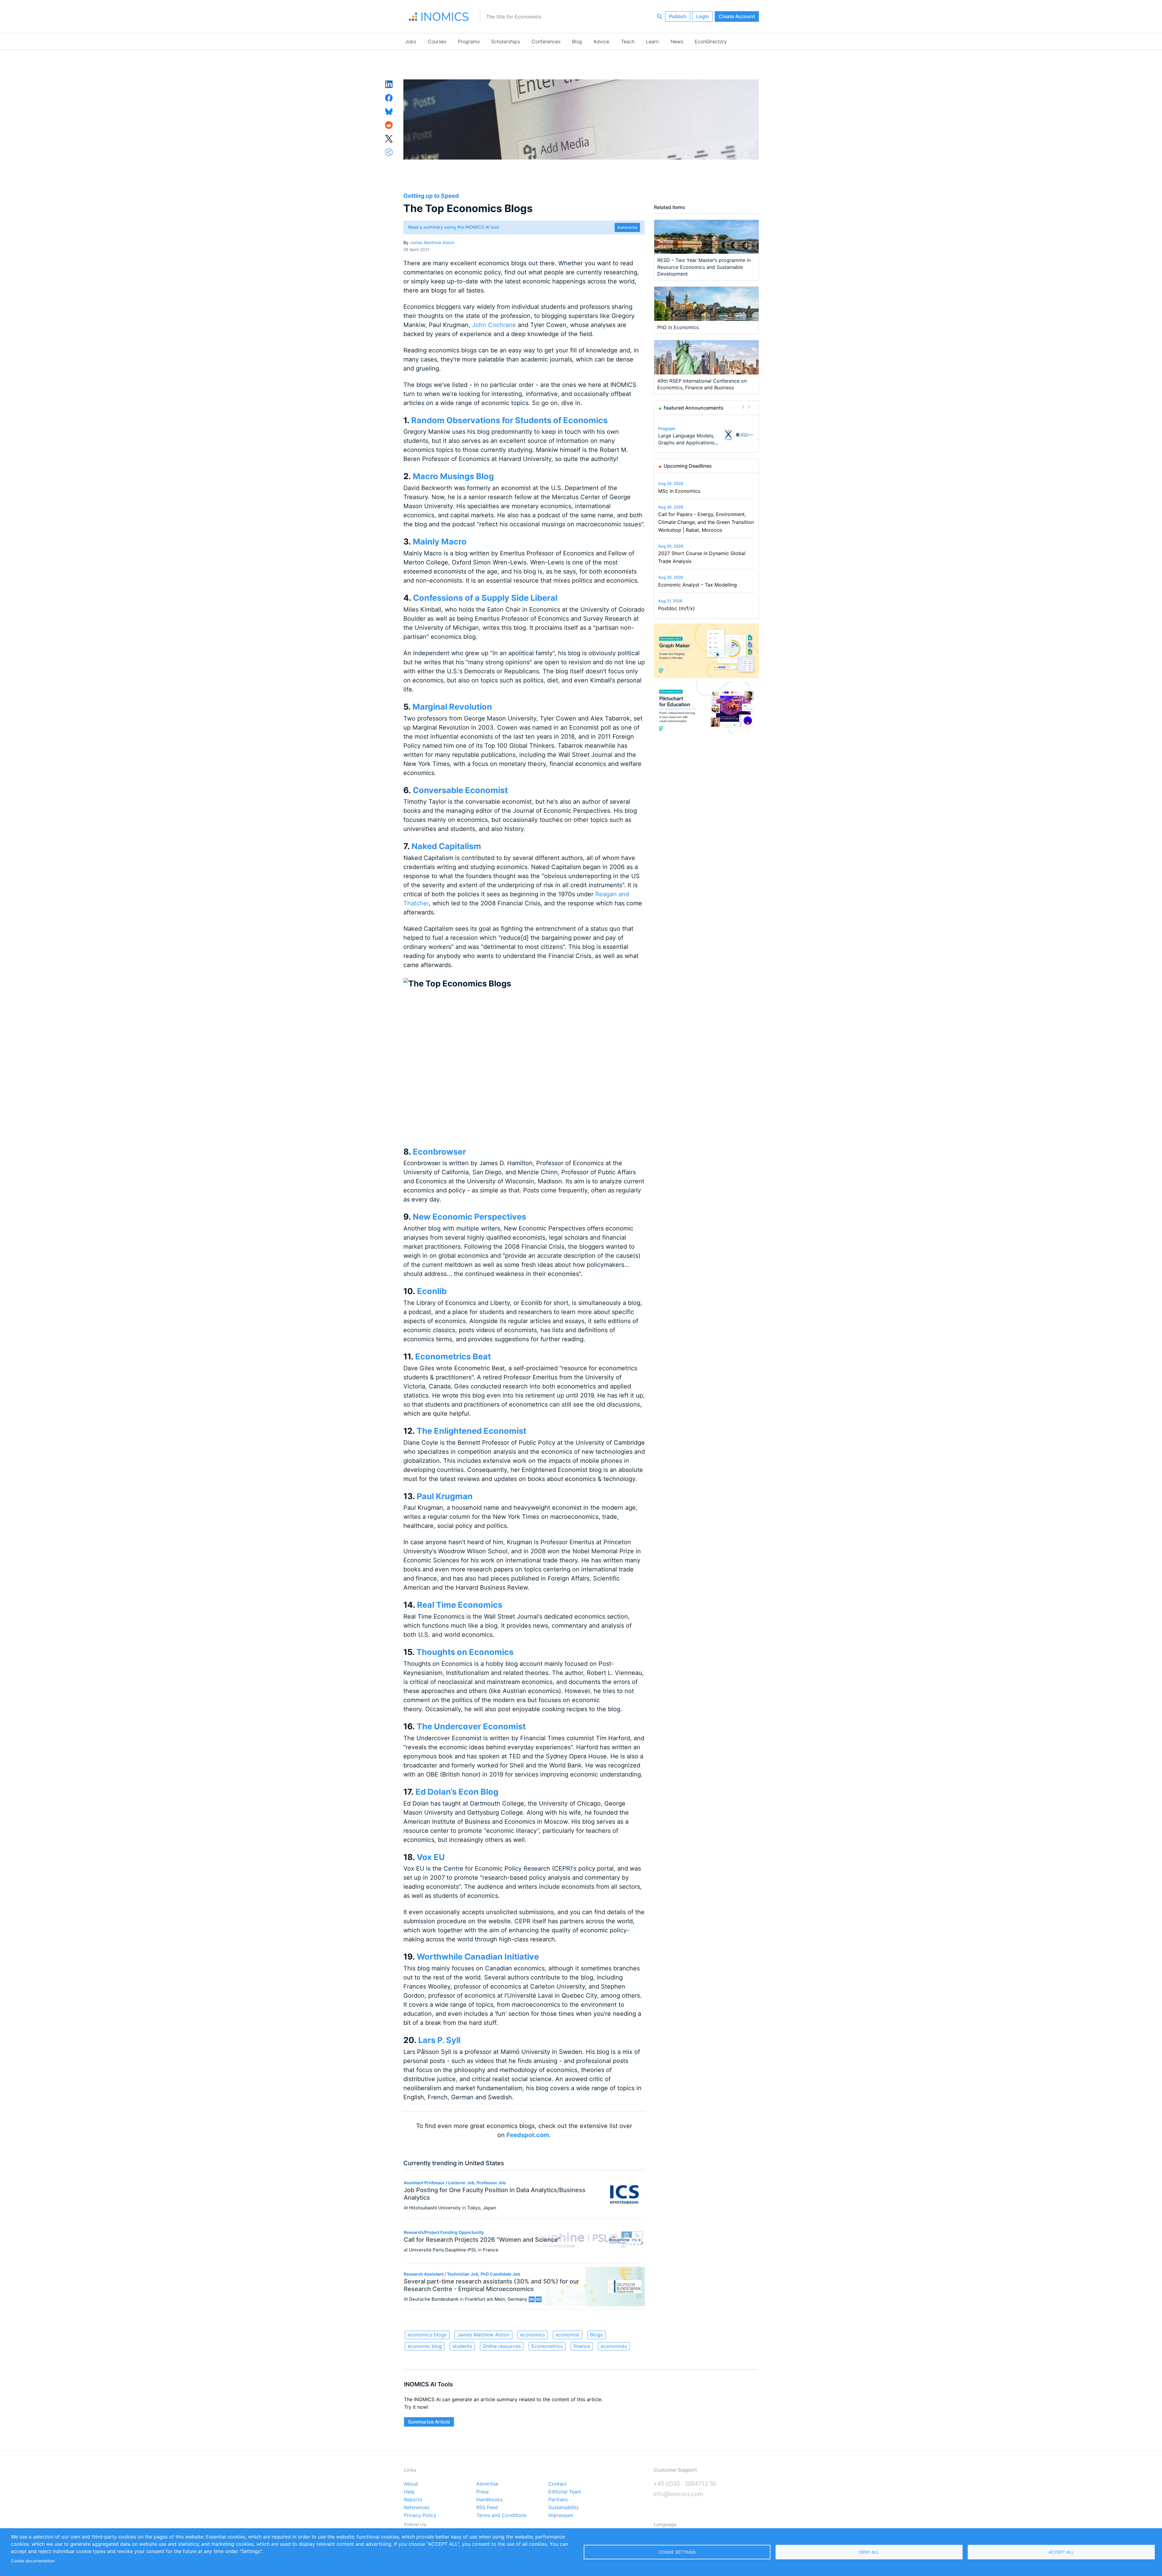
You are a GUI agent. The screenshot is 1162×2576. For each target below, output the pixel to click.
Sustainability (564, 2508)
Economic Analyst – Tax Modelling (698, 585)
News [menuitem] (677, 41)
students (462, 2346)
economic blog (425, 2346)
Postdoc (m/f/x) (676, 608)
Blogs (596, 2335)
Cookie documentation (33, 2561)
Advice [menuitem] (601, 41)
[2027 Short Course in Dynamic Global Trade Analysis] (739, 435)
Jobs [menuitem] (411, 41)
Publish (678, 16)
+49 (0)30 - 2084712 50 (685, 2484)
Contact (558, 2484)
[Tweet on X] (389, 138)
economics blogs (427, 2335)
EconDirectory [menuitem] (711, 41)
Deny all (869, 2552)
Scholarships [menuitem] (506, 41)
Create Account (737, 16)
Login (702, 16)
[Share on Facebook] (389, 97)
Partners (558, 2500)
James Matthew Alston (432, 242)
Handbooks (489, 2500)
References (417, 2508)
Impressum (561, 2516)
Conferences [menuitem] (546, 41)
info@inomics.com (678, 2494)
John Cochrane (494, 325)
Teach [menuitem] (628, 41)
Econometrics (547, 2346)
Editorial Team (565, 2492)
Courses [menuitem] (437, 41)
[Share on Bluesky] (389, 111)
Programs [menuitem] (469, 41)
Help (409, 2492)
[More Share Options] (389, 152)
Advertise (487, 2484)
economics (533, 2335)
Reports (413, 2500)
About (411, 2484)
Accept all (1061, 2552)
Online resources (502, 2346)
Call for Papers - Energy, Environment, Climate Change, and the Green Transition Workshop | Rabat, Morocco (706, 522)
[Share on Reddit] (389, 125)
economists (614, 2346)
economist (568, 2335)
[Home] (439, 17)
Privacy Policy (420, 2516)
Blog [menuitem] (577, 41)
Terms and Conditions (501, 2516)
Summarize (627, 227)
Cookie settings (677, 2552)
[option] (706, 435)
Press (483, 2492)
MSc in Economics (679, 491)
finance (582, 2346)
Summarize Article (429, 2422)
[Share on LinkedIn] (389, 84)
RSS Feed (487, 2508)
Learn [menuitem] (652, 41)
